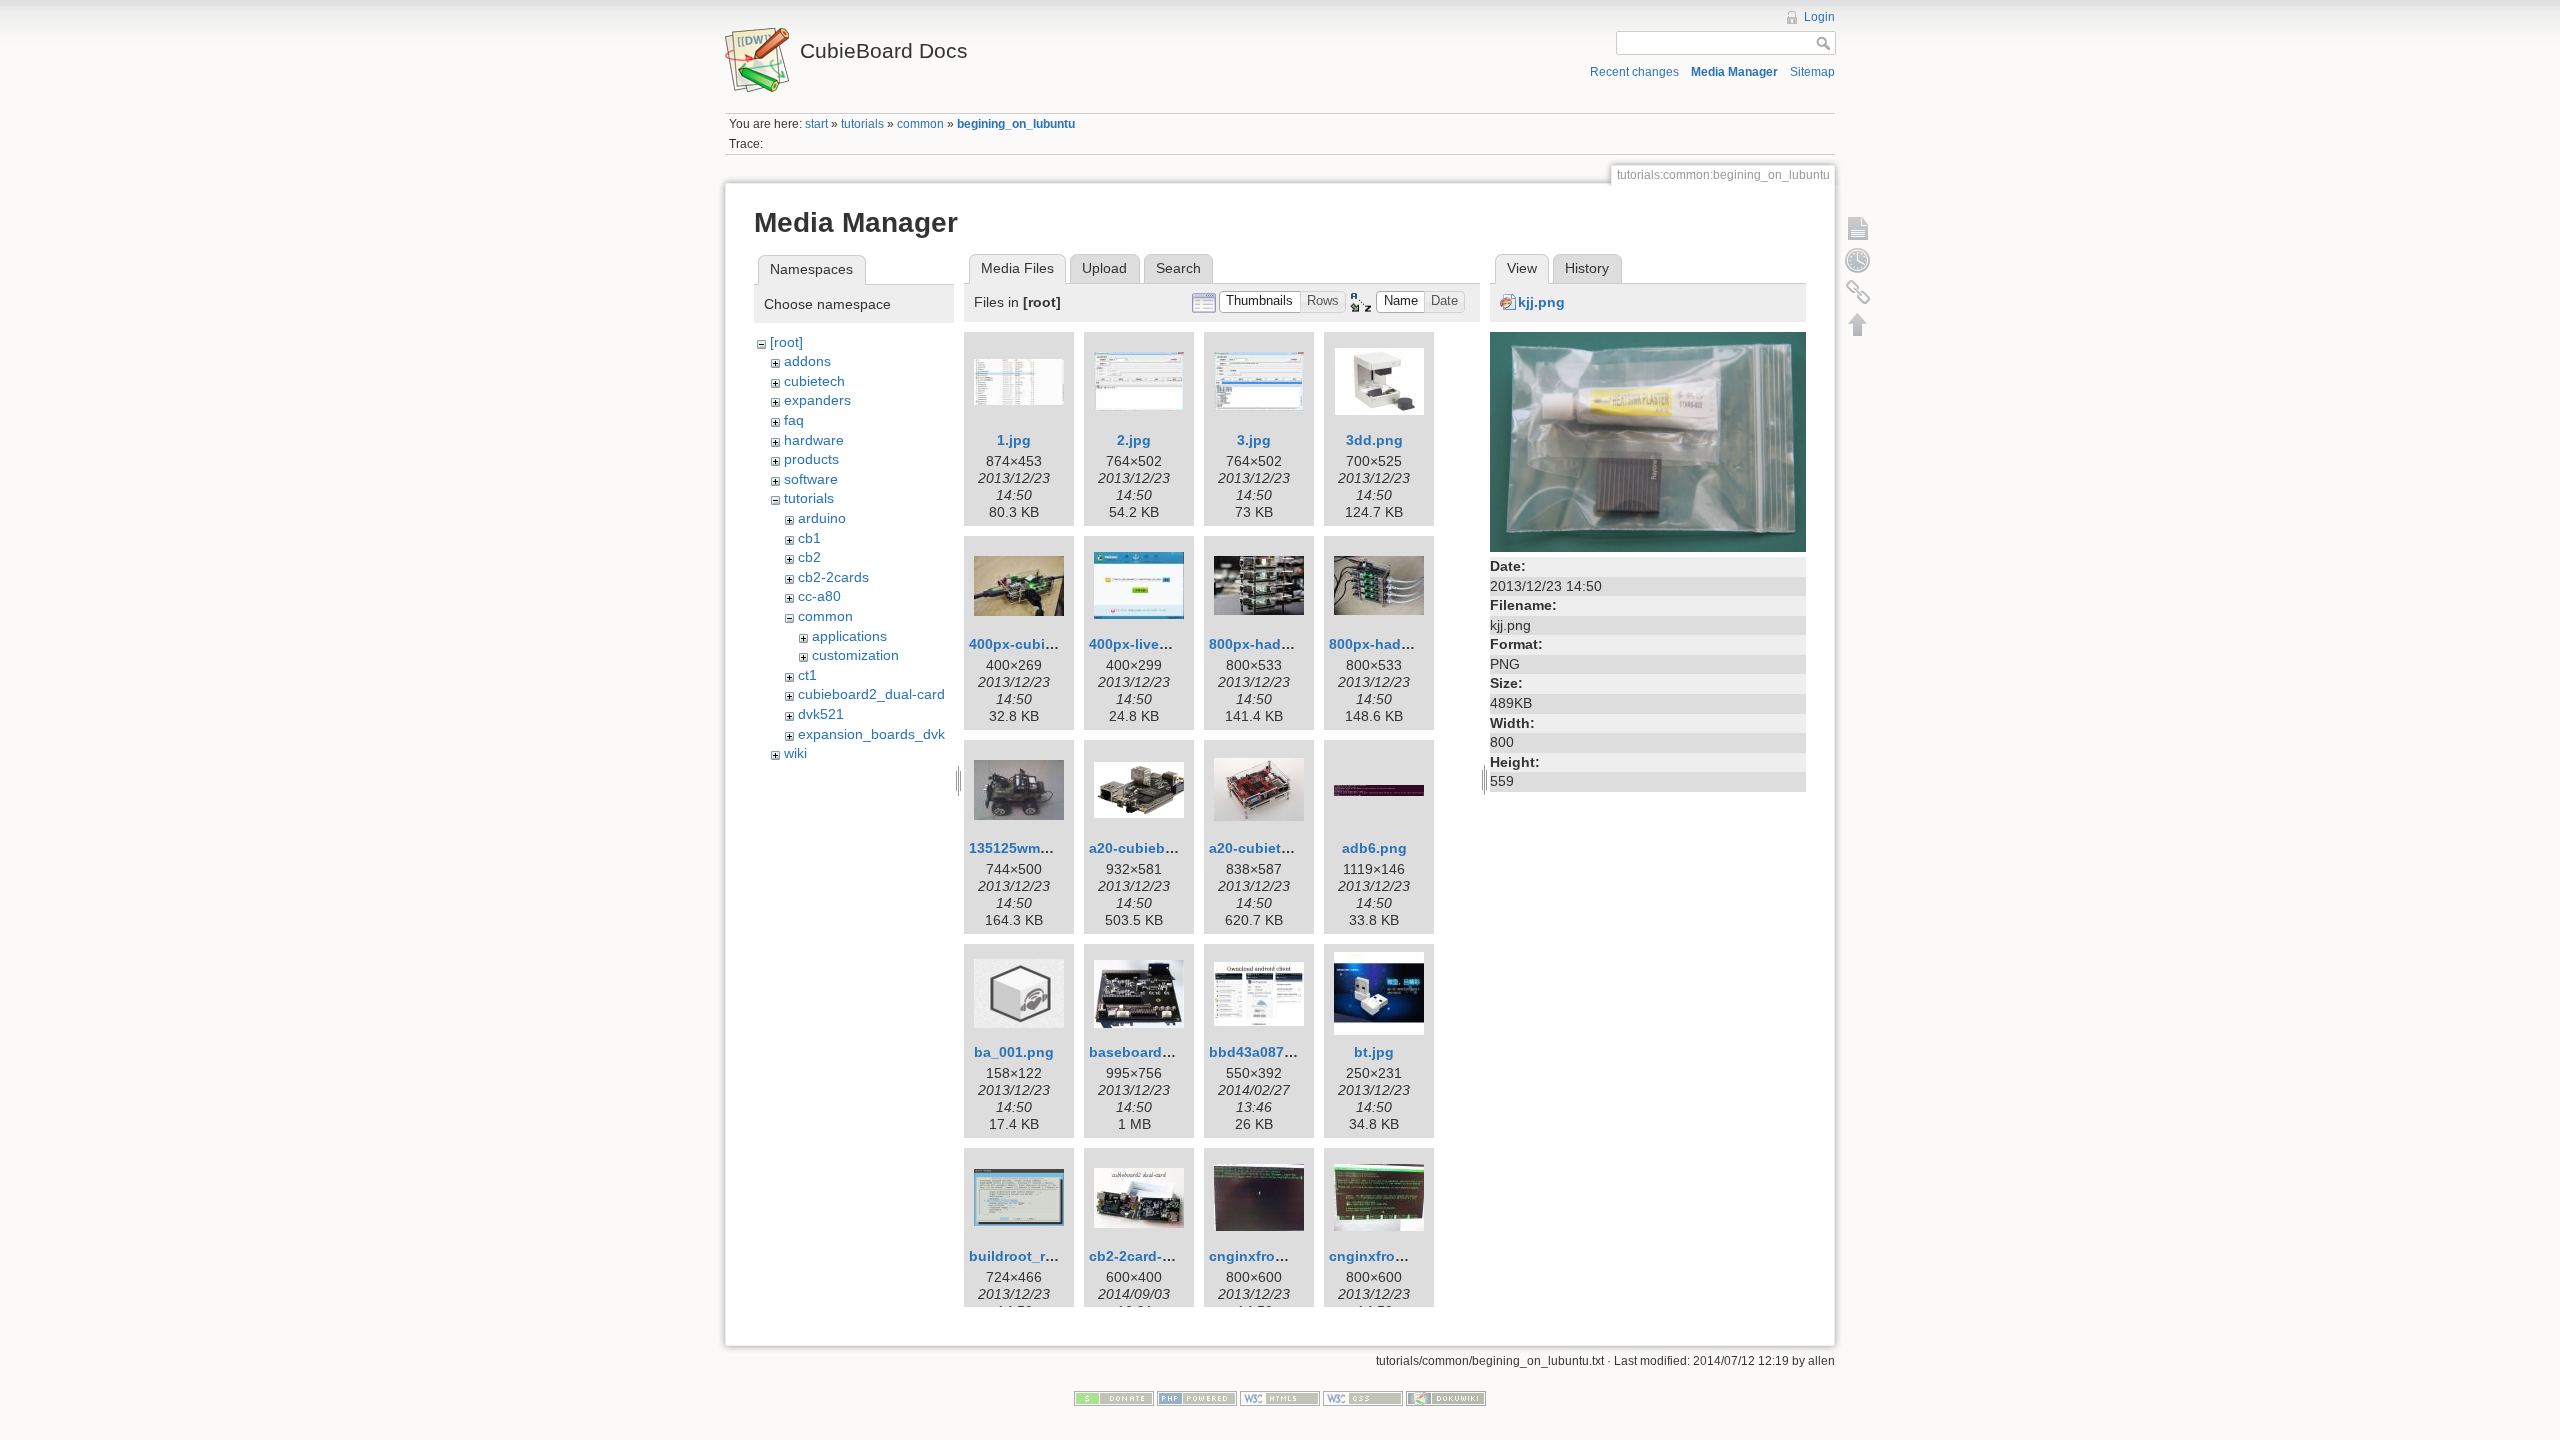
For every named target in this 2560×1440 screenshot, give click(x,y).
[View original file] (1648, 440)
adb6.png (1374, 848)
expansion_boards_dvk (871, 734)
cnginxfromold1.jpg (1276, 1256)
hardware (814, 440)
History (1587, 268)
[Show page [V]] (1858, 228)
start (816, 124)
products (811, 459)
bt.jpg (1374, 1052)
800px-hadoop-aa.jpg (1282, 644)
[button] (1260, 302)
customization (855, 655)
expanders (817, 400)
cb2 (809, 557)
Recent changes (1634, 72)
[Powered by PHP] (1197, 1397)
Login (1819, 17)
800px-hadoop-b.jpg (1398, 644)
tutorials (862, 124)
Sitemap (1812, 72)
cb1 (809, 538)
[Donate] (1114, 1397)
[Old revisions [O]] (1858, 260)
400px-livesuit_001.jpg (1166, 644)
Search (1178, 268)
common (920, 124)
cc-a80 (819, 596)
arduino (822, 518)
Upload (1104, 268)
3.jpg (1254, 440)
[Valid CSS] (1363, 1397)
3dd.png (1374, 440)
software (811, 479)
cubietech (814, 381)
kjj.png (1541, 302)
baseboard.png (1141, 1052)
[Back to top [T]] (1858, 324)
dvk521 (821, 714)
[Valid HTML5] (1280, 1397)
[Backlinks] (1858, 292)
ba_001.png (1014, 1052)
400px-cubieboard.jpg (1044, 644)
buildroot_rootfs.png (1040, 1256)
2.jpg (1134, 440)
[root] (786, 342)
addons (807, 361)
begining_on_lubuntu (1016, 124)
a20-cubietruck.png (1275, 848)
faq (794, 420)
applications (849, 636)
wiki (795, 753)
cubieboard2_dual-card (871, 694)
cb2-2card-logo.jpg (1154, 1256)
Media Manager (1734, 72)
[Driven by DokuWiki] (1446, 1397)
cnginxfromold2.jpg (1396, 1256)
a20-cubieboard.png (1158, 848)
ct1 (807, 675)
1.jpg (1014, 440)
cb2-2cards (833, 577)
